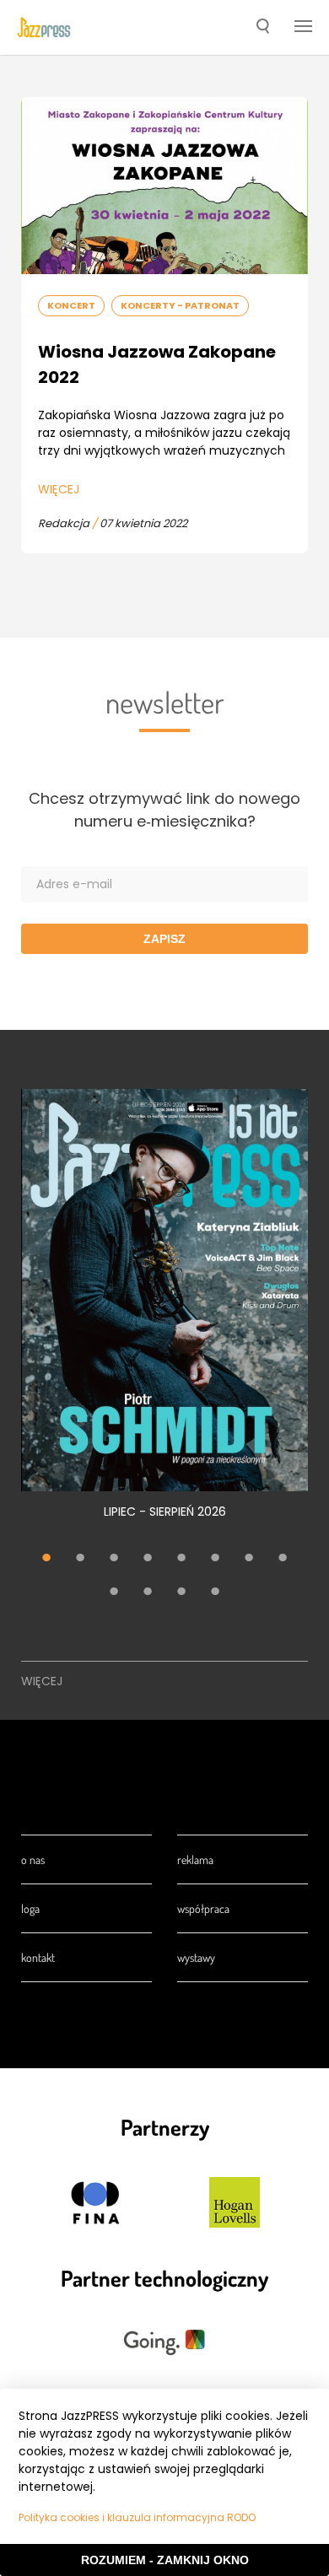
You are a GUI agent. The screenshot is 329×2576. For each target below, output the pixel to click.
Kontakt (38, 1957)
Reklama (195, 1859)
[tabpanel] (164, 1313)
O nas (33, 1859)
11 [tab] (181, 1593)
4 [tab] (148, 1560)
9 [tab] (114, 1593)
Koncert (71, 305)
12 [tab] (215, 1593)
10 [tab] (148, 1593)
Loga (30, 1908)
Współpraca (203, 1908)
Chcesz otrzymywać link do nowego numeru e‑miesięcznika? (164, 810)
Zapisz (164, 939)
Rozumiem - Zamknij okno (165, 2560)
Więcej (59, 489)
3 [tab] (114, 1560)
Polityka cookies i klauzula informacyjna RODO (137, 2517)
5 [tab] (181, 1560)
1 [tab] (46, 1560)
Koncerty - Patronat (180, 305)
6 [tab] (215, 1560)
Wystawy (196, 1957)
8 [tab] (283, 1560)
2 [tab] (80, 1560)
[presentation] (44, 28)
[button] (263, 28)
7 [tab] (249, 1560)
